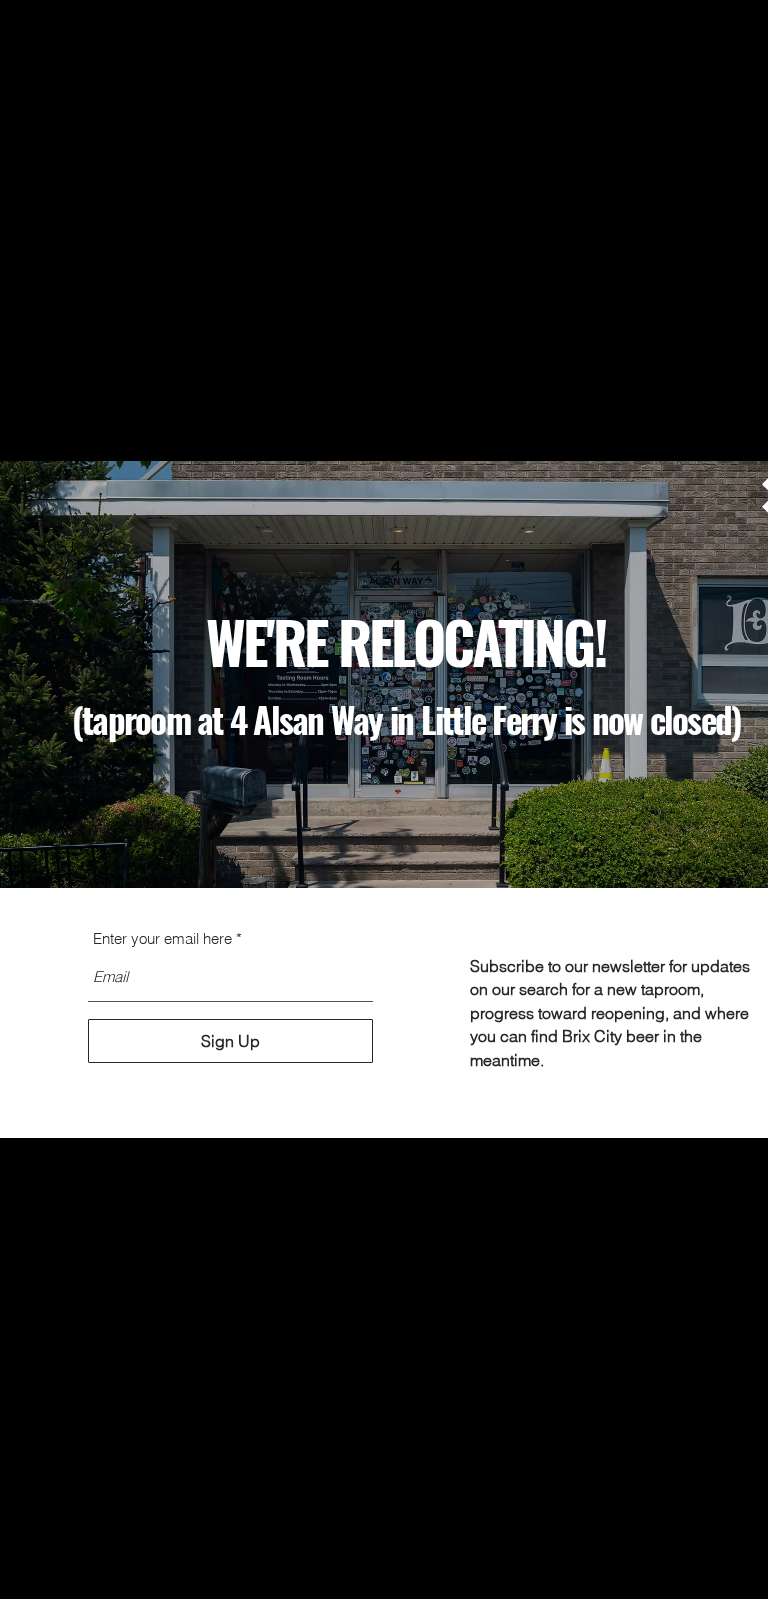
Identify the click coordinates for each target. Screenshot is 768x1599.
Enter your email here (162, 938)
